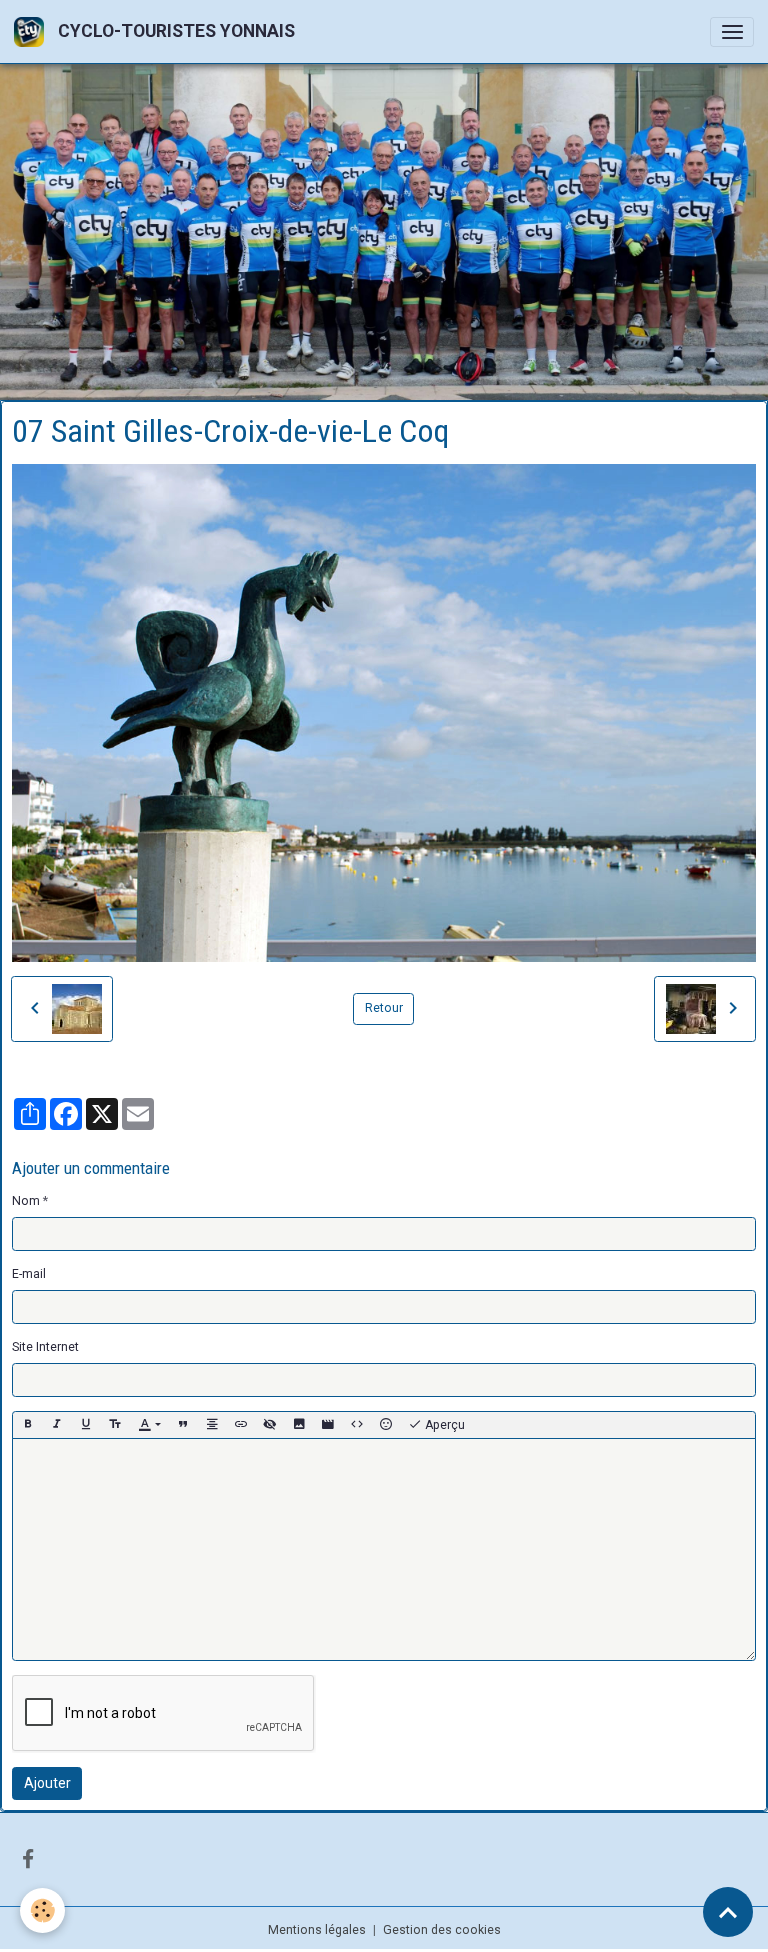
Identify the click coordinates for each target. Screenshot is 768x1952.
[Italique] (57, 1422)
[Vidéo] (328, 1422)
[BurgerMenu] (732, 32)
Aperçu (443, 1423)
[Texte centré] (212, 1422)
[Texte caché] (270, 1422)
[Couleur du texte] (149, 1422)
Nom (26, 1199)
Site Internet (45, 1345)
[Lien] (241, 1422)
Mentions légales (317, 1927)
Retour (384, 1006)
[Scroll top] (728, 1912)
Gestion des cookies (442, 1927)
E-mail (29, 1272)
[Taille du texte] (115, 1422)
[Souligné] (86, 1422)
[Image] (299, 1422)
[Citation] (183, 1422)
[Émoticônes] (386, 1422)
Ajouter (47, 1781)
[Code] (357, 1422)
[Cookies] (42, 1910)
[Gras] (28, 1422)
